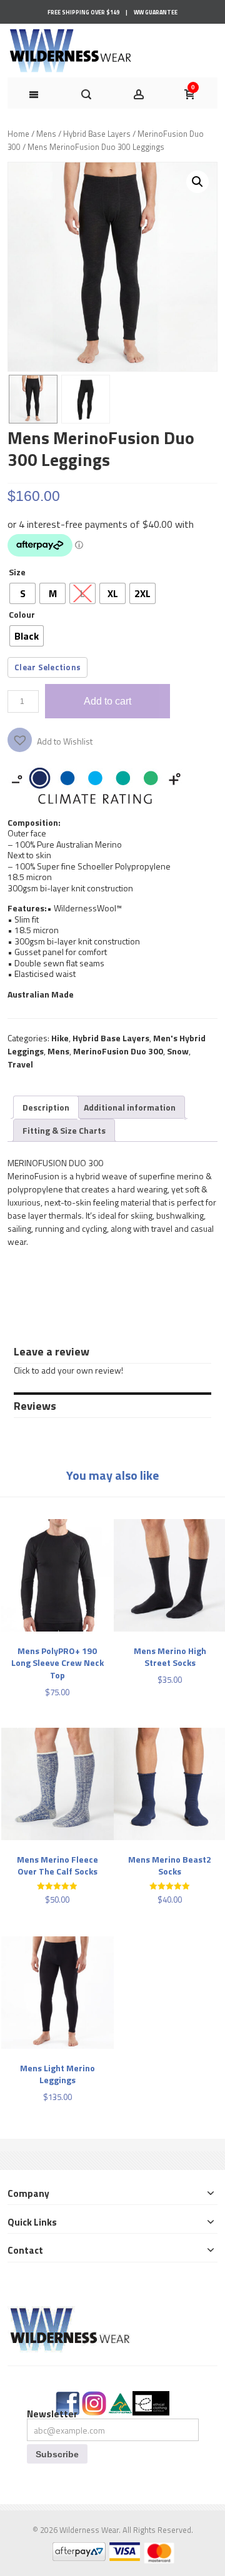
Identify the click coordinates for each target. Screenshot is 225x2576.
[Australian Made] (120, 2398)
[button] (197, 182)
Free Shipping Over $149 (83, 12)
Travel (20, 1064)
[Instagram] (94, 2398)
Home (18, 134)
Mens (46, 134)
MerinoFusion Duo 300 (118, 1051)
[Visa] (124, 2549)
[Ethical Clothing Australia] (151, 2398)
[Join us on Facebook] (68, 2398)
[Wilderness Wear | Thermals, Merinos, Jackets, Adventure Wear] (71, 51)
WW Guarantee (156, 12)
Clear (25, 667)
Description (46, 1107)
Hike (60, 1038)
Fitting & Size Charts (64, 1130)
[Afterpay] (78, 2549)
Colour (22, 614)
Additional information (130, 1107)
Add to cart (107, 701)
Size (17, 572)
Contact (25, 2250)
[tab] (46, 1107)
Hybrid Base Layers (97, 134)
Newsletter (52, 2414)
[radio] (22, 593)
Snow (178, 1051)
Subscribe (57, 2454)
